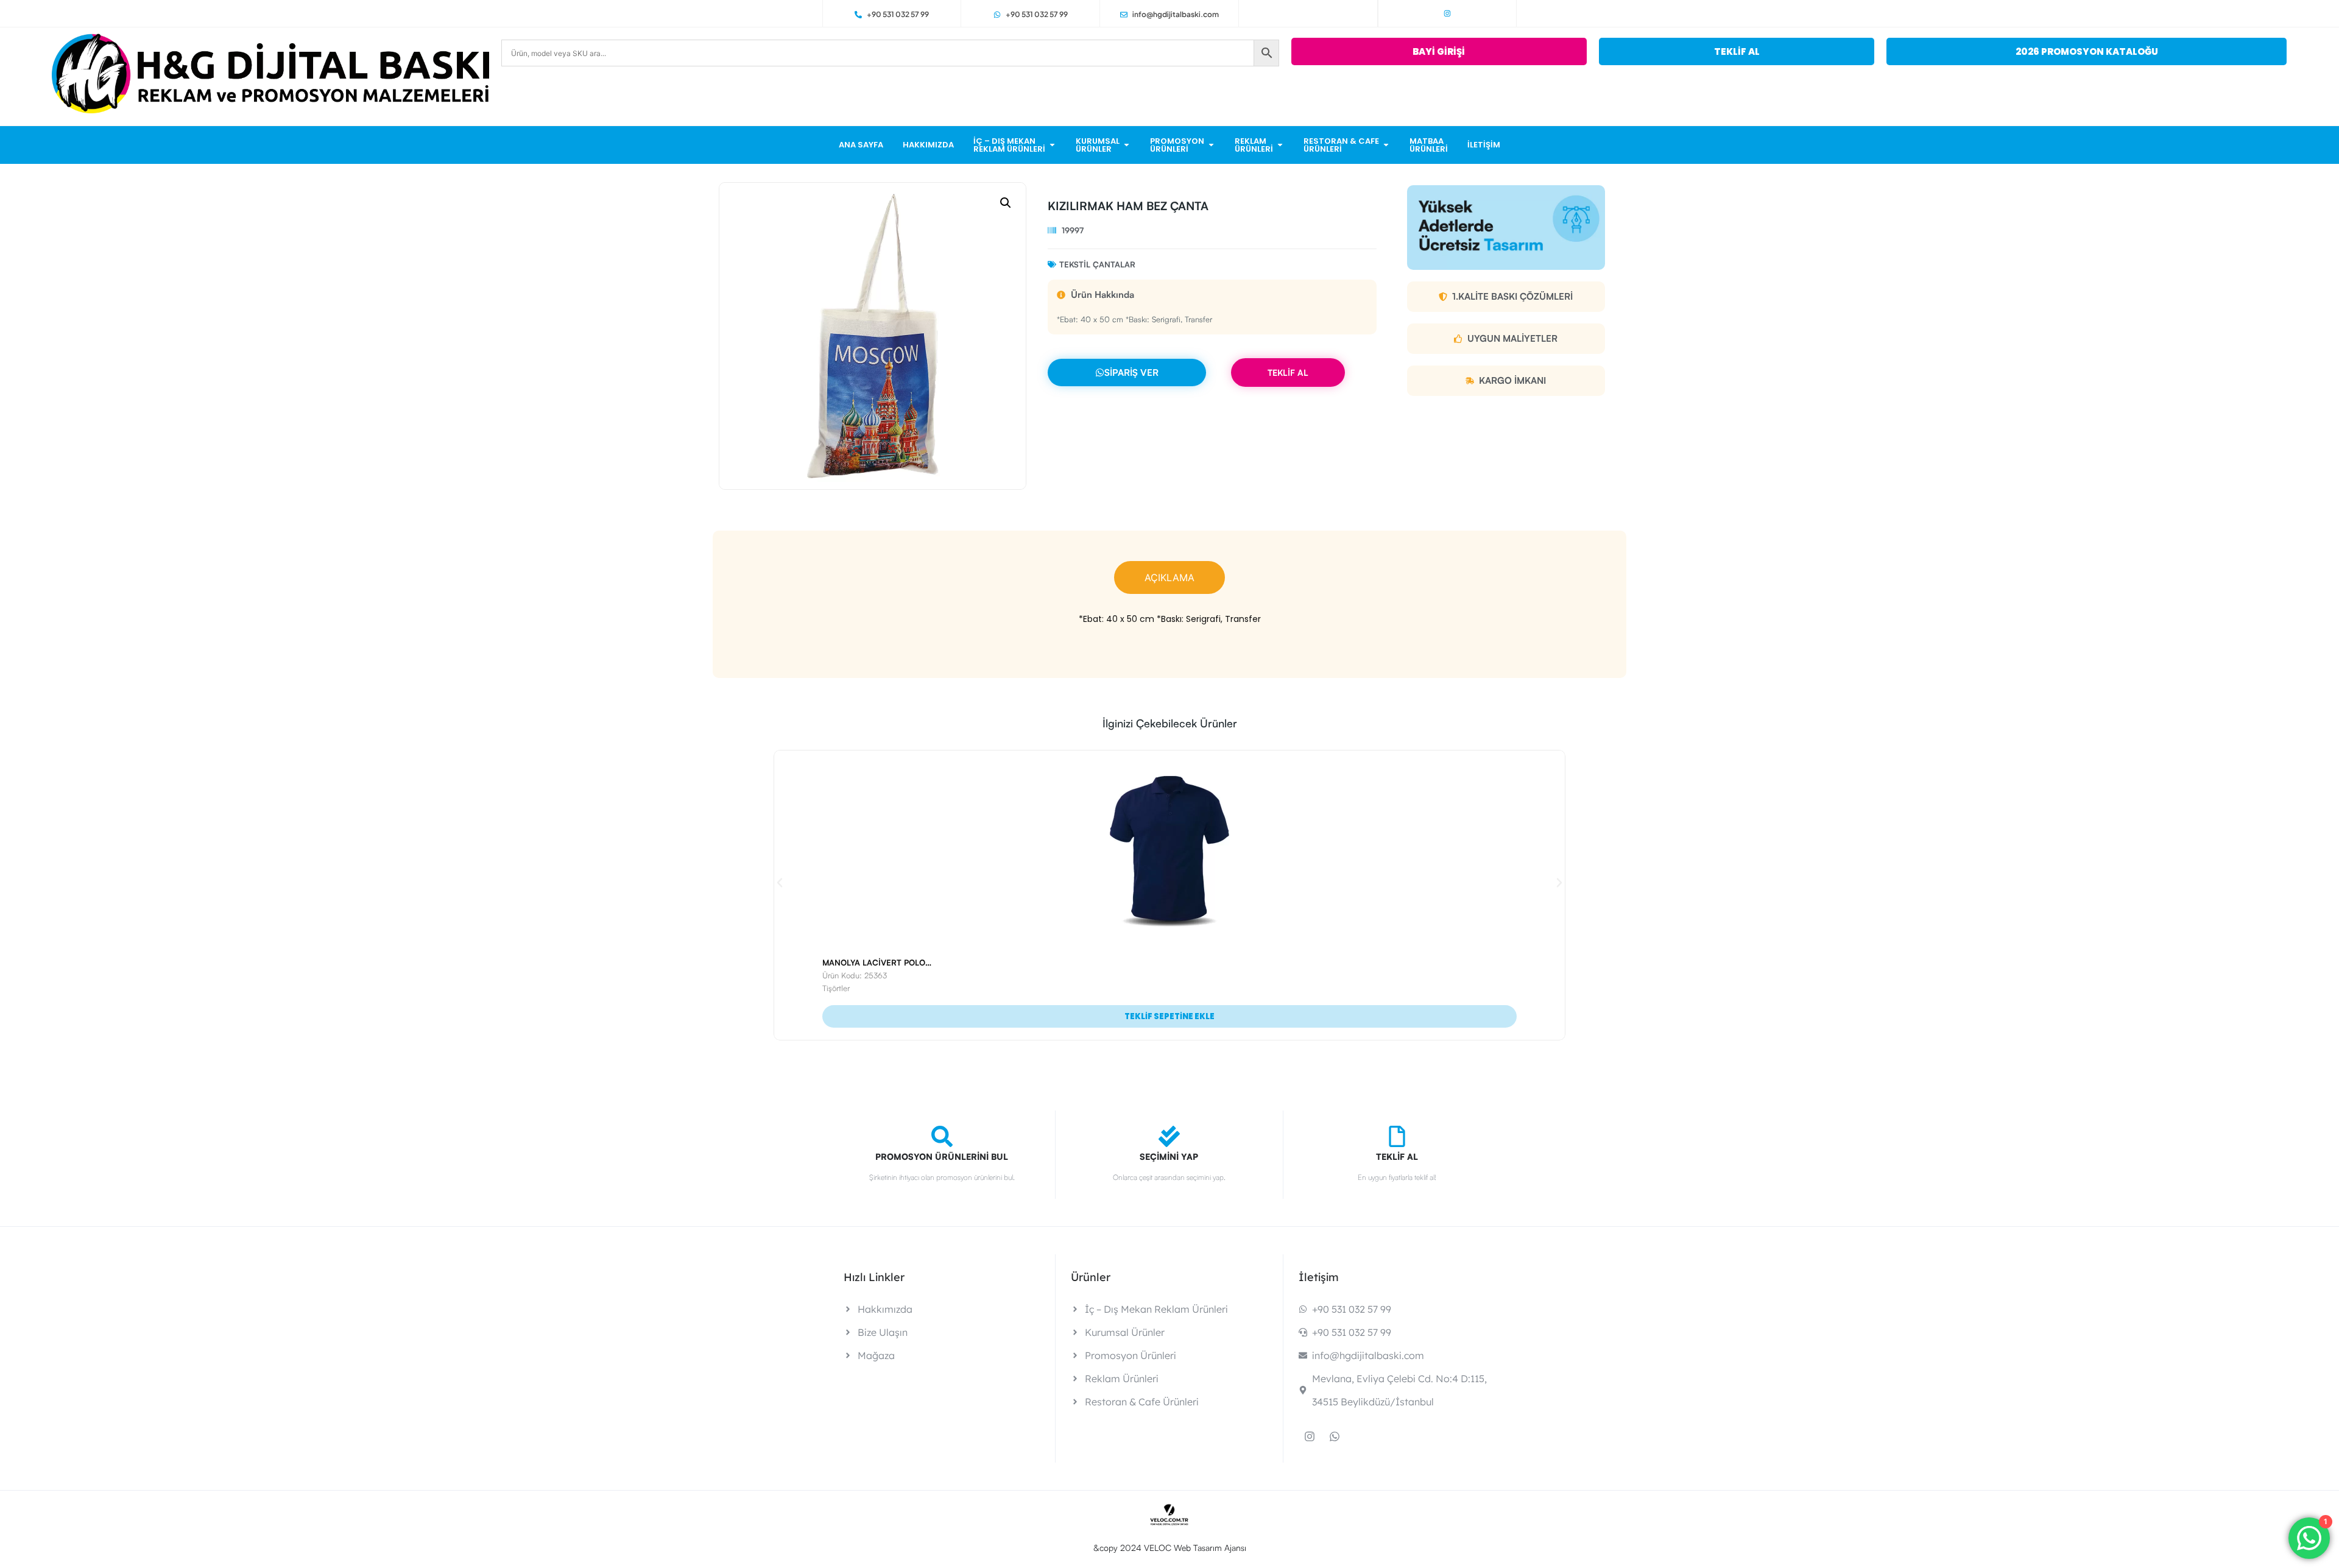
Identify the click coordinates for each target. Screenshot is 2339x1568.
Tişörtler (836, 988)
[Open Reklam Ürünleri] (1280, 145)
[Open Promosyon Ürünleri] (1211, 145)
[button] (1006, 203)
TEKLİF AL (1288, 373)
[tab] (1169, 577)
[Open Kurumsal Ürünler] (1127, 145)
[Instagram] (1447, 13)
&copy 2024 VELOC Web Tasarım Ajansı (1170, 1548)
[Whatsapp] (1335, 1436)
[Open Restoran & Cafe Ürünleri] (1386, 145)
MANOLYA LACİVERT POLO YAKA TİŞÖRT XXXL (912, 962)
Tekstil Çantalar (1097, 264)
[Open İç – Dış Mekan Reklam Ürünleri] (1052, 145)
